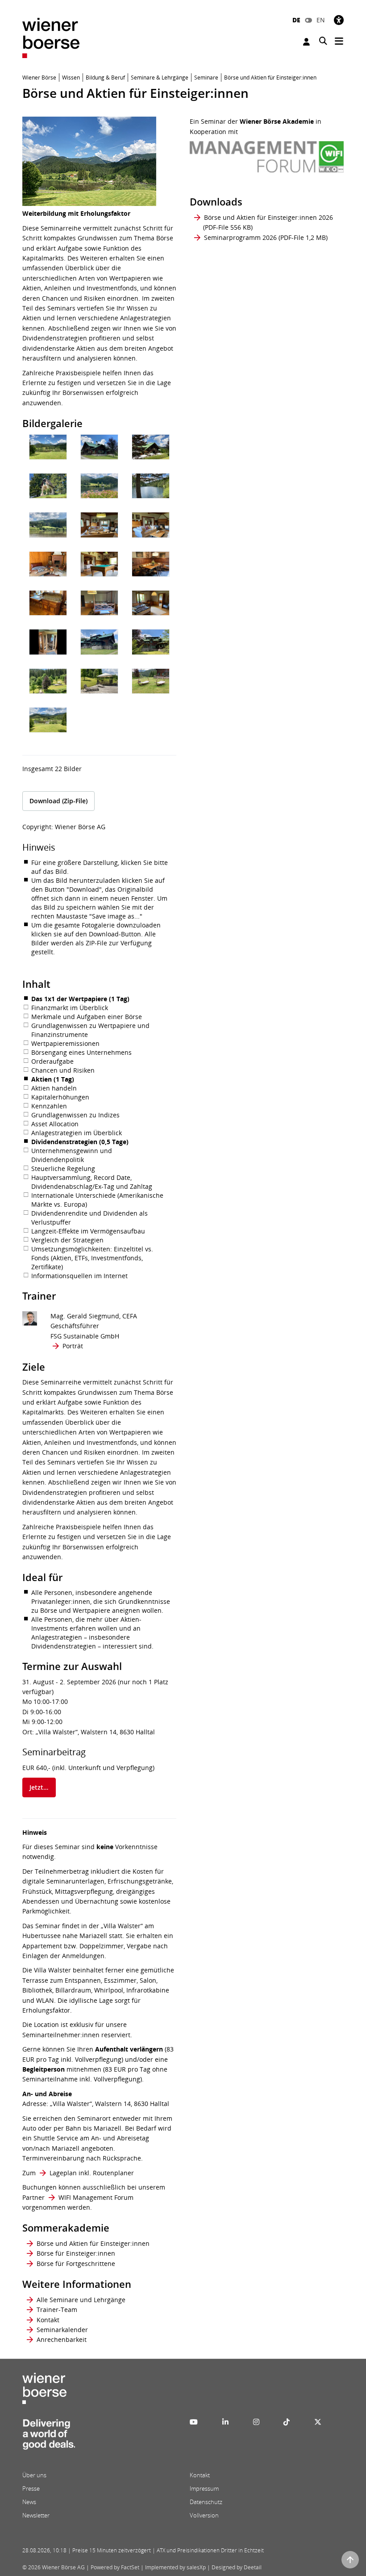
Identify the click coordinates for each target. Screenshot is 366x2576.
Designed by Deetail (237, 2567)
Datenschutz (206, 2502)
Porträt (73, 1346)
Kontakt (48, 2320)
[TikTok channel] (287, 2422)
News (29, 2502)
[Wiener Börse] (51, 37)
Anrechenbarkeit (62, 2339)
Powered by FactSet (115, 2567)
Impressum (204, 2488)
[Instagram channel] (256, 2422)
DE (296, 20)
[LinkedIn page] (225, 2422)
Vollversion (204, 2515)
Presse (31, 2488)
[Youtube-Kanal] (194, 2422)
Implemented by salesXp (175, 2567)
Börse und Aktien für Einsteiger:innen (93, 2243)
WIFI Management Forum (96, 2197)
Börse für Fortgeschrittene (76, 2263)
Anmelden (308, 42)
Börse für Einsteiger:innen (76, 2253)
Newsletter (36, 2515)
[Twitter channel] (318, 2422)
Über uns (34, 2475)
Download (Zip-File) (58, 801)
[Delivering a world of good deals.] (49, 2437)
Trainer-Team (57, 2310)
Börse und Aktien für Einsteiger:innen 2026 (268, 217)
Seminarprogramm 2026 (240, 237)
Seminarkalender (62, 2330)
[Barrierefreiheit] (339, 20)
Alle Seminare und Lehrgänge (81, 2300)
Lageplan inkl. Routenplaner (92, 2173)
